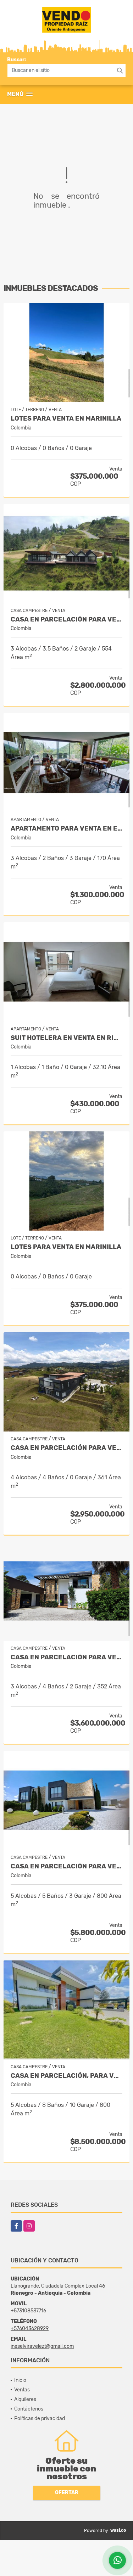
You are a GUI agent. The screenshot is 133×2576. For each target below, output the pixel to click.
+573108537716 (28, 2311)
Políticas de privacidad (40, 2418)
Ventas (22, 2390)
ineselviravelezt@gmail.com (42, 2346)
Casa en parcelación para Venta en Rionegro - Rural (66, 1657)
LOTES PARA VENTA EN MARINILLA (66, 419)
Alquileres (25, 2399)
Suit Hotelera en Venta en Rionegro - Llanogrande (66, 1038)
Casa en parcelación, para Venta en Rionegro (66, 2076)
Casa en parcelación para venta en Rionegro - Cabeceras (66, 1866)
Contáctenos (29, 2409)
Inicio (20, 2380)
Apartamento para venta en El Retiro (66, 829)
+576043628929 (30, 2328)
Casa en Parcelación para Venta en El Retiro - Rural (66, 620)
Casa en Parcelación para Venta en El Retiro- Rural (66, 1448)
